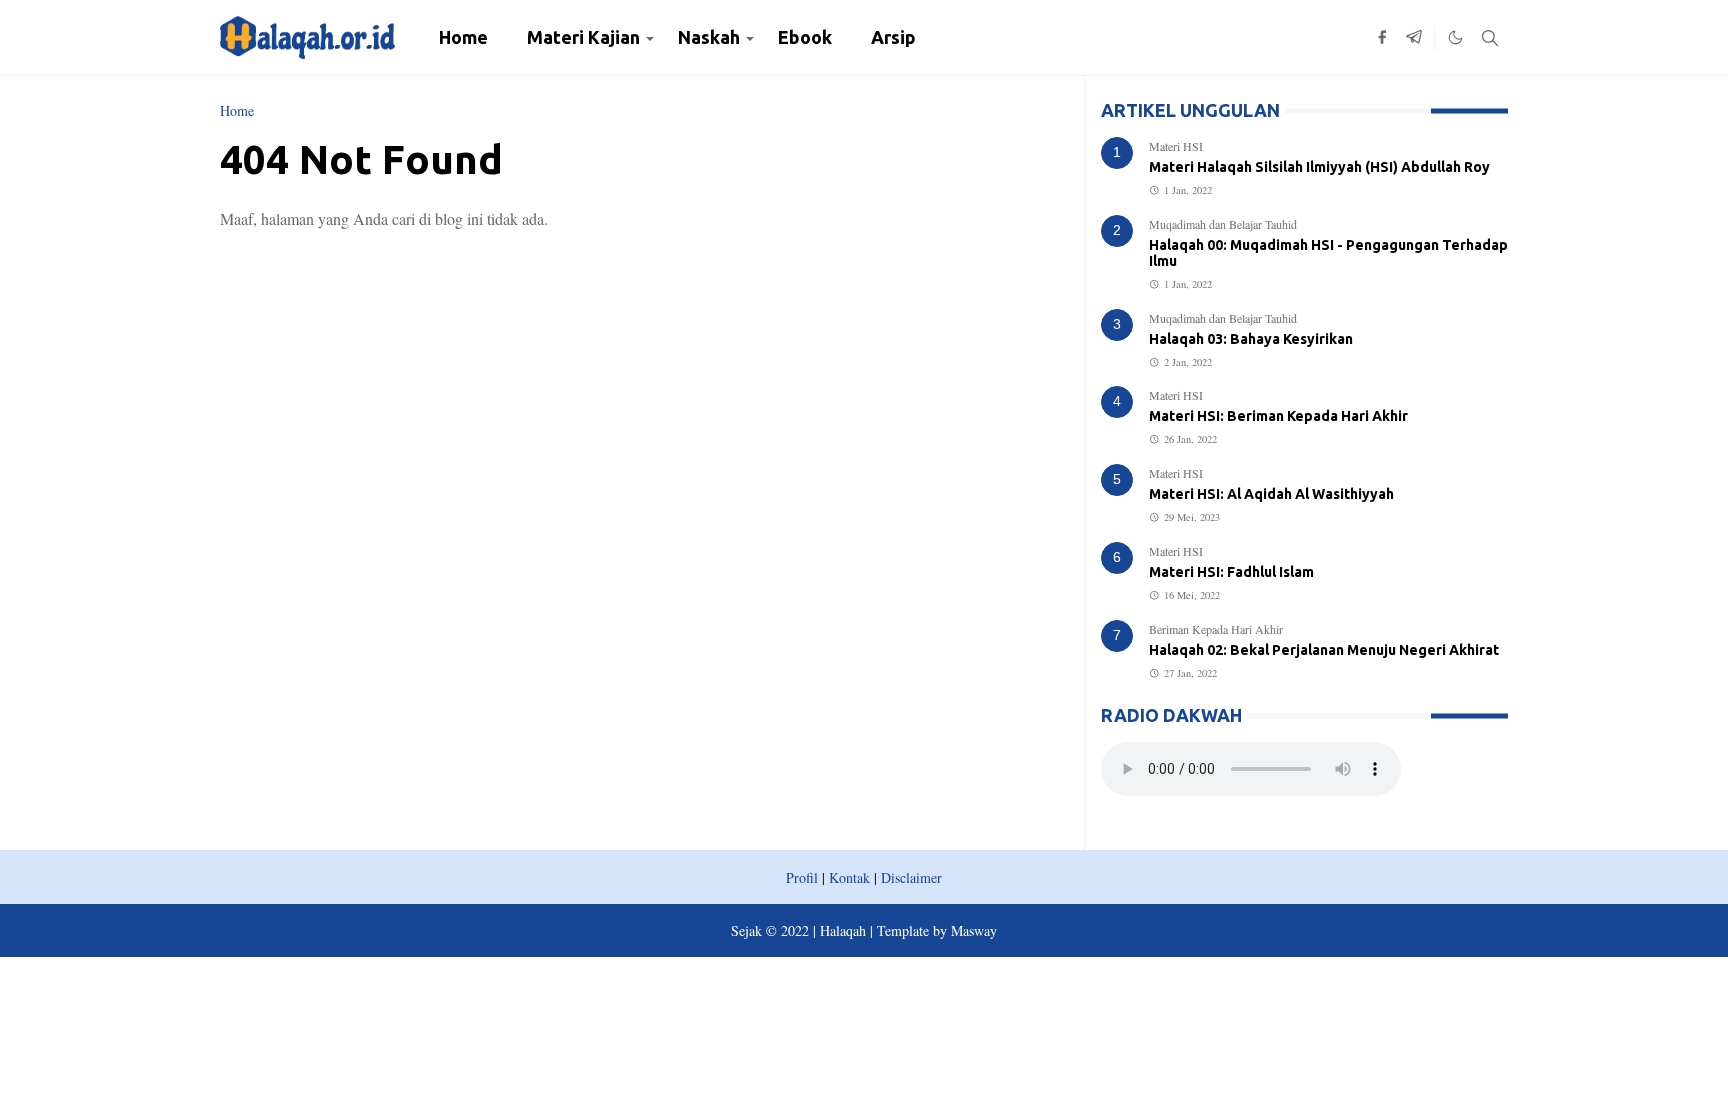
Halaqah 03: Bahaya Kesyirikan (1251, 339)
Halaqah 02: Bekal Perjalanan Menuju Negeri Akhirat (1324, 650)
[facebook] (1382, 38)
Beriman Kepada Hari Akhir (1216, 629)
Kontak (849, 877)
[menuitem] (463, 37)
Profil (802, 877)
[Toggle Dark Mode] (1455, 37)
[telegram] (1414, 38)
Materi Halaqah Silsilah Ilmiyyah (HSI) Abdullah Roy (1319, 167)
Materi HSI (1176, 146)
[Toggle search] (1490, 38)
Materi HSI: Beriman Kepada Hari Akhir (1278, 416)
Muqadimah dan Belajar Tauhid (1223, 224)
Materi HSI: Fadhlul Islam (1231, 572)
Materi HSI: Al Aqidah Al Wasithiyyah (1271, 494)
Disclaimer (911, 877)
